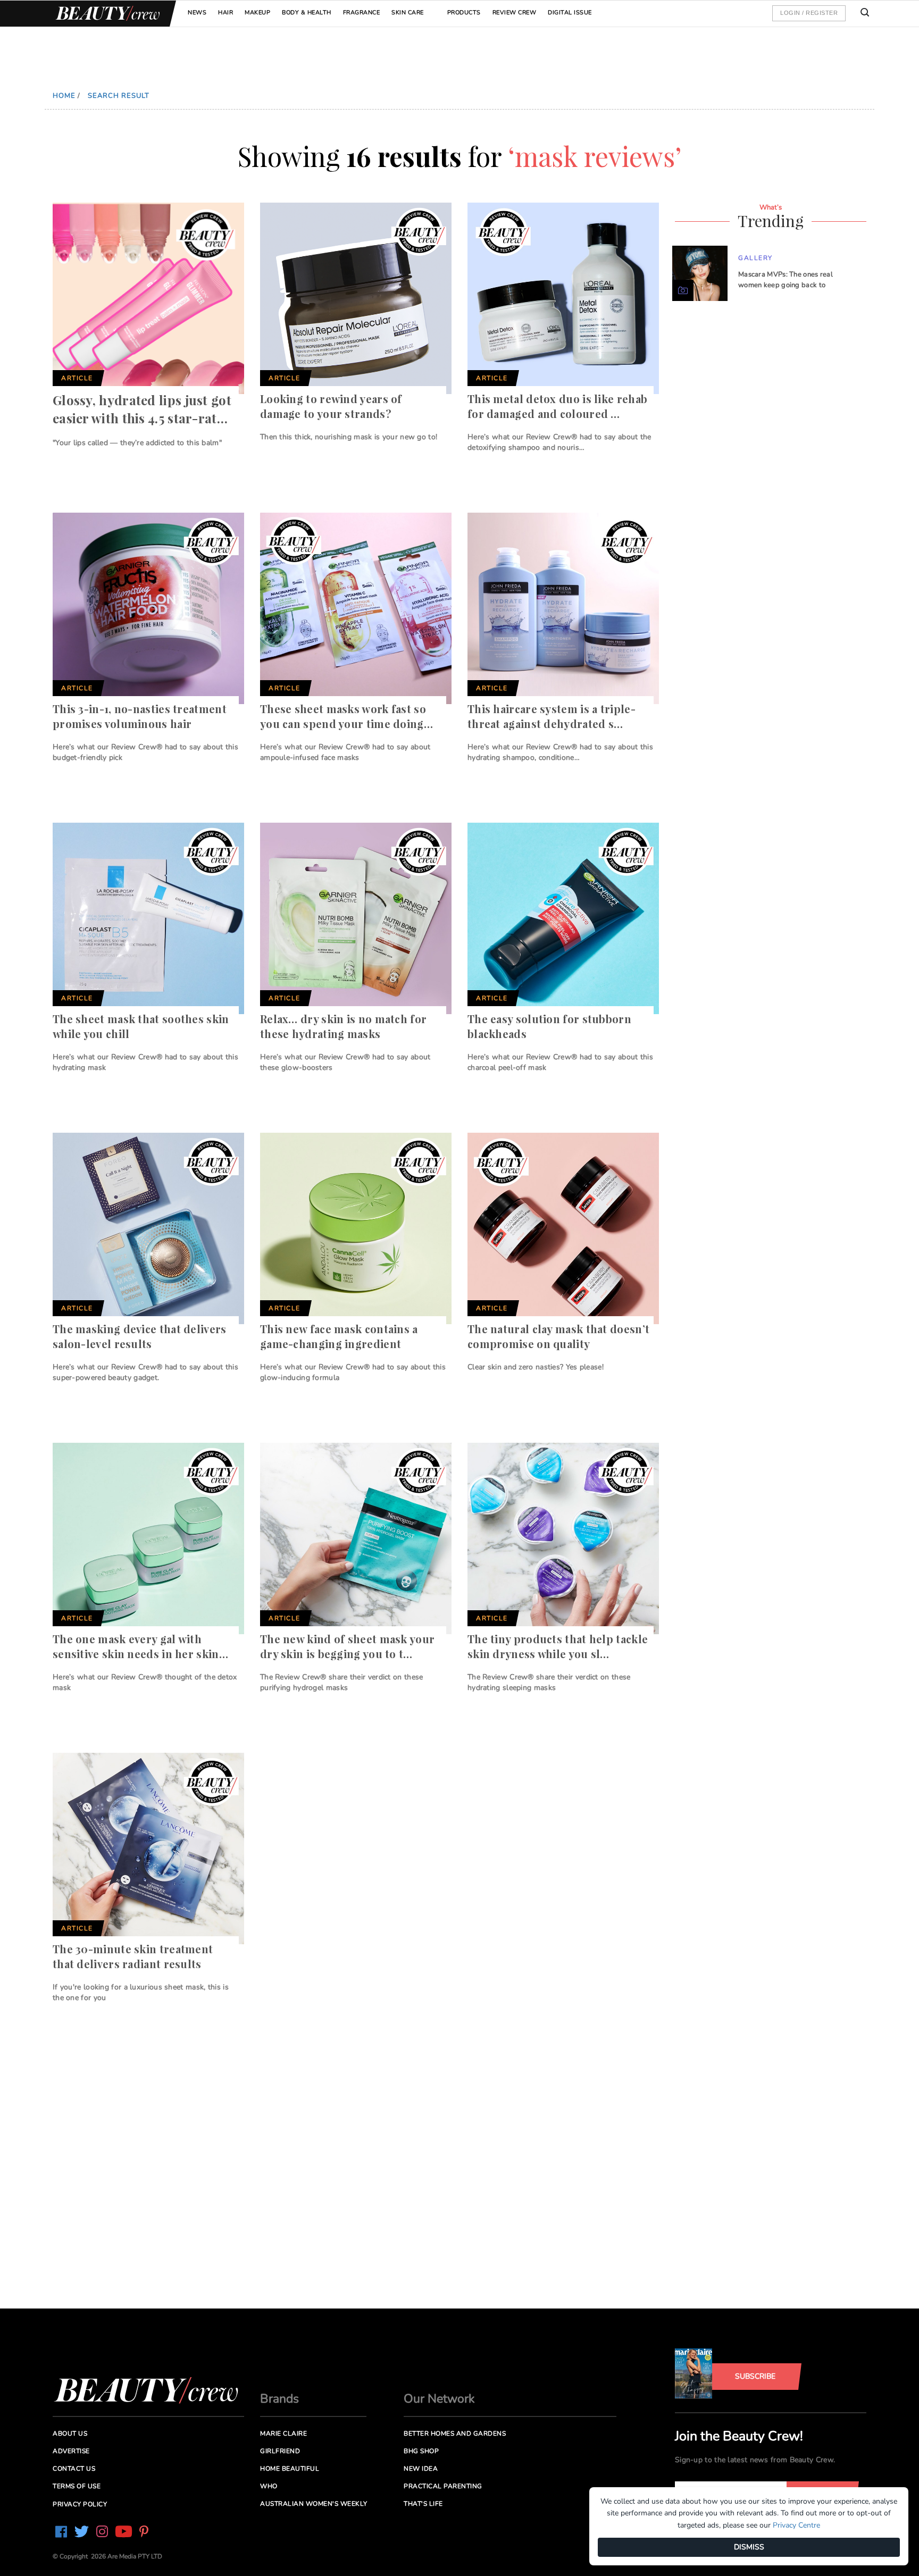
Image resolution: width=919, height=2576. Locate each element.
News (197, 12)
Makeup (257, 12)
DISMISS (749, 2547)
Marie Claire (283, 2433)
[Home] (106, 14)
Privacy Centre (796, 2525)
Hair (225, 12)
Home (64, 96)
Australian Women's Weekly (314, 2504)
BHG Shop (421, 2451)
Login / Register (809, 13)
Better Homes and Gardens (455, 2433)
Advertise (71, 2451)
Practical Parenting (443, 2486)
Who (269, 2486)
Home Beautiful (290, 2469)
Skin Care (408, 12)
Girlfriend (280, 2451)
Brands (279, 2399)
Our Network (439, 2399)
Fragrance (362, 12)
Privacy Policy (80, 2504)
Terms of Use (77, 2486)
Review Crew (515, 12)
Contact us (74, 2469)
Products (464, 12)
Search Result (119, 96)
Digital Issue (570, 12)
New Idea (421, 2469)
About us (70, 2433)
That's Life (423, 2504)
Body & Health (307, 12)
